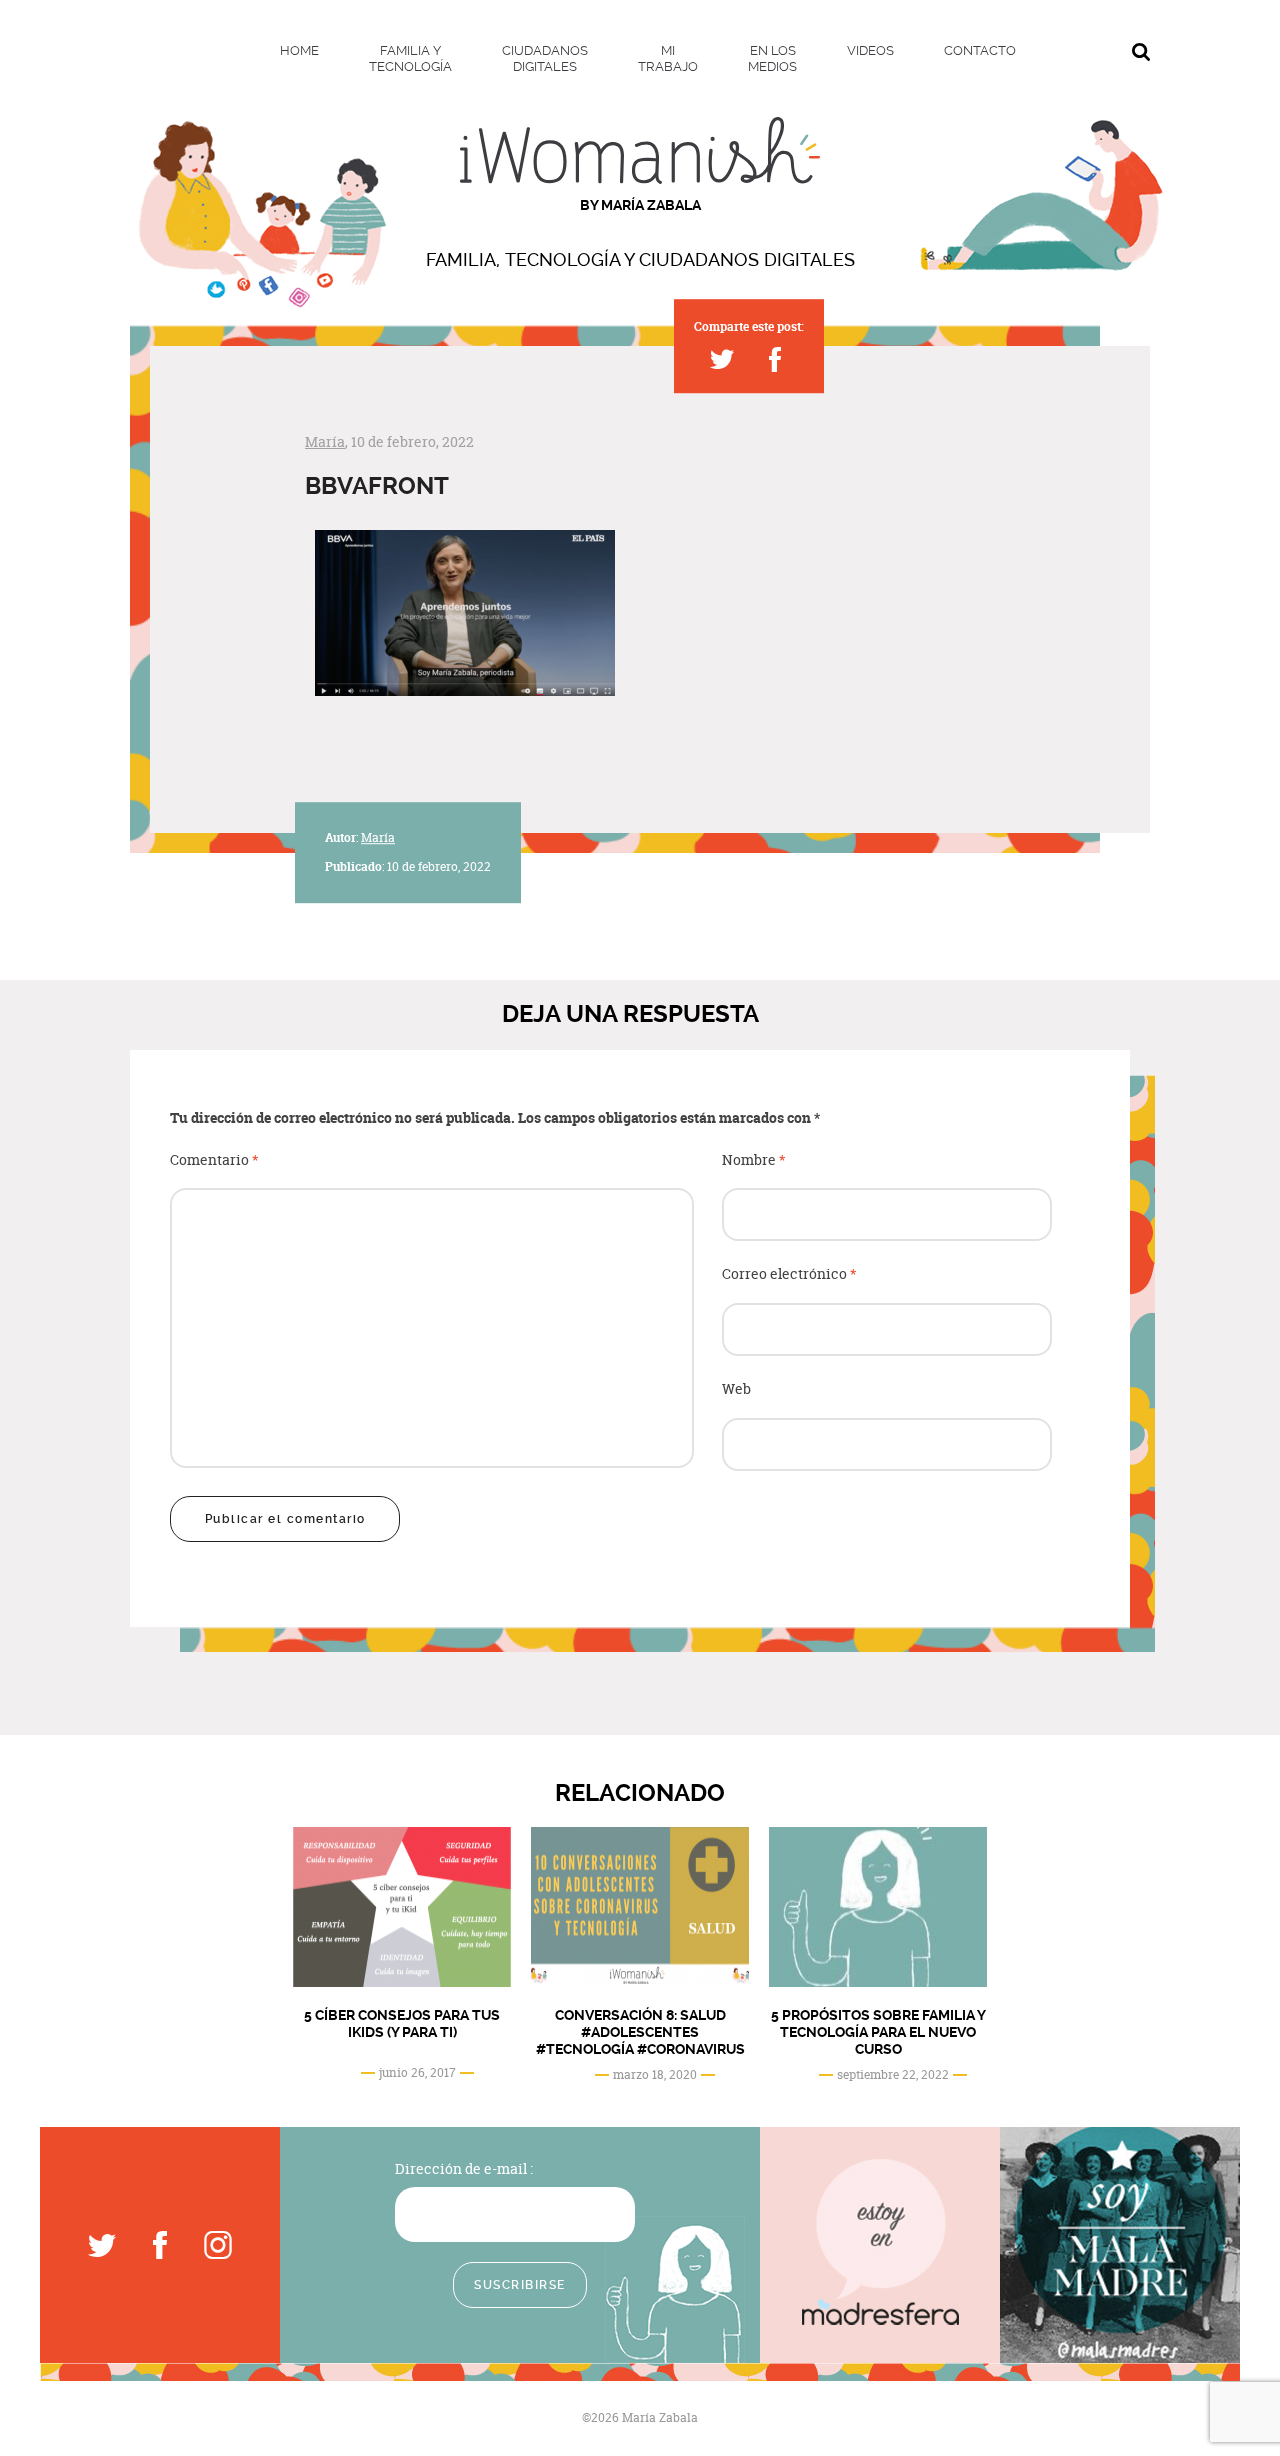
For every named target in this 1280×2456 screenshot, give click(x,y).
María (325, 441)
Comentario (214, 1160)
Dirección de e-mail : (464, 2168)
